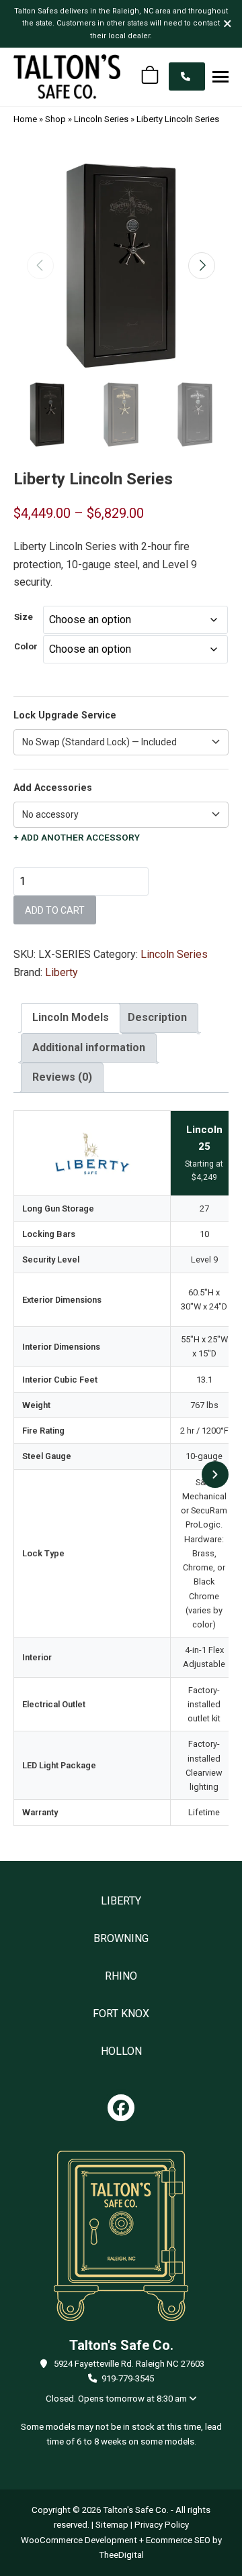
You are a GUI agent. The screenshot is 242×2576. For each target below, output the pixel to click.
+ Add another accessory (77, 838)
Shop (55, 119)
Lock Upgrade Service (65, 715)
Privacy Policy (162, 2525)
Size (24, 617)
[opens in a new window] (121, 2108)
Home (25, 119)
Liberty (62, 972)
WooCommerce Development (79, 2540)
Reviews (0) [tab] (62, 1077)
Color (26, 646)
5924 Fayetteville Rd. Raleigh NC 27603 (129, 2364)
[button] (220, 76)
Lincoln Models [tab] (71, 1017)
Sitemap (112, 2525)
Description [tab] (157, 1017)
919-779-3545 (128, 2378)
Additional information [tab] (89, 1048)
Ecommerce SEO (178, 2540)
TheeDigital (121, 2555)
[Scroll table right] (215, 1474)
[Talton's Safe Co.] (67, 76)
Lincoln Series (101, 119)
